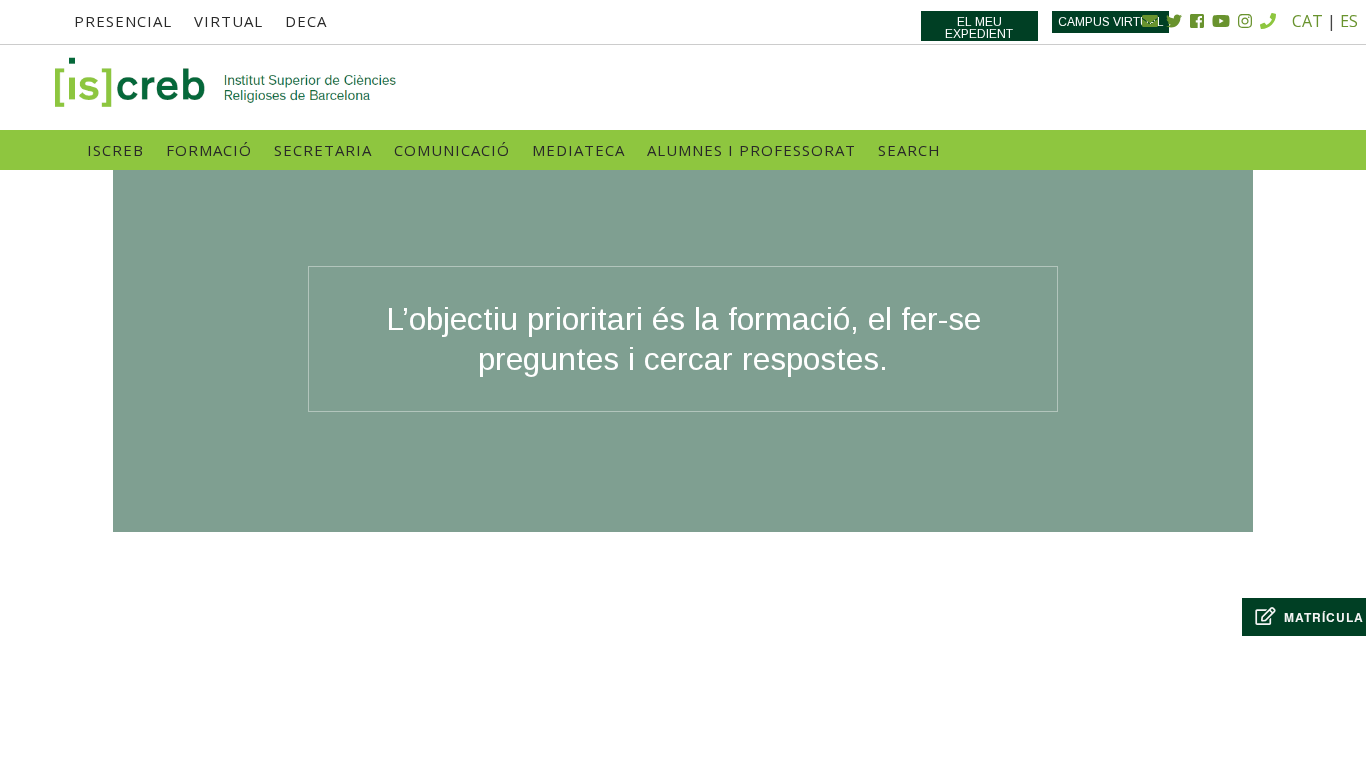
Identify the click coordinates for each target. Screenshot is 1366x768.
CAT (1307, 21)
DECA (306, 21)
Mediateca (578, 150)
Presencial (123, 21)
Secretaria (323, 150)
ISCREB (115, 150)
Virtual (228, 21)
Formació (209, 150)
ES (1349, 21)
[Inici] (227, 82)
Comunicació (452, 150)
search (909, 150)
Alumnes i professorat (751, 150)
